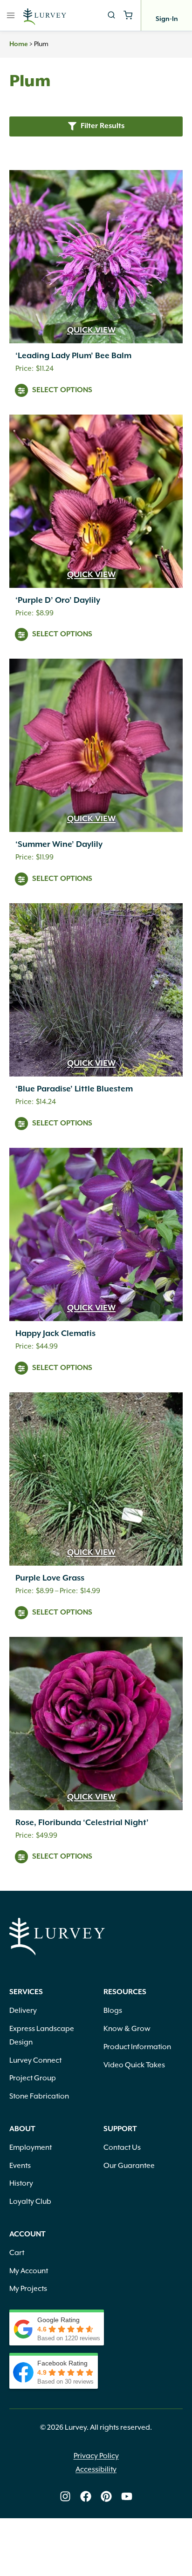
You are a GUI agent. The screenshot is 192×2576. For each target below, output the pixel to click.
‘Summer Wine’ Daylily (59, 845)
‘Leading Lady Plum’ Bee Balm (73, 356)
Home (19, 44)
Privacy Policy (96, 2456)
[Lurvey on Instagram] (65, 2496)
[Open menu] (11, 15)
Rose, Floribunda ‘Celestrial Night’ (82, 1823)
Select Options (62, 390)
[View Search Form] (111, 15)
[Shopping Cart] (128, 15)
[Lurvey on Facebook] (86, 2496)
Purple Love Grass (50, 1578)
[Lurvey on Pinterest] (106, 2496)
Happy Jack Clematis (55, 1334)
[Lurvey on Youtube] (127, 2496)
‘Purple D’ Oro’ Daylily (58, 600)
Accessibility (96, 2469)
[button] (96, 126)
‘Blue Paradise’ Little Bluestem (74, 1089)
